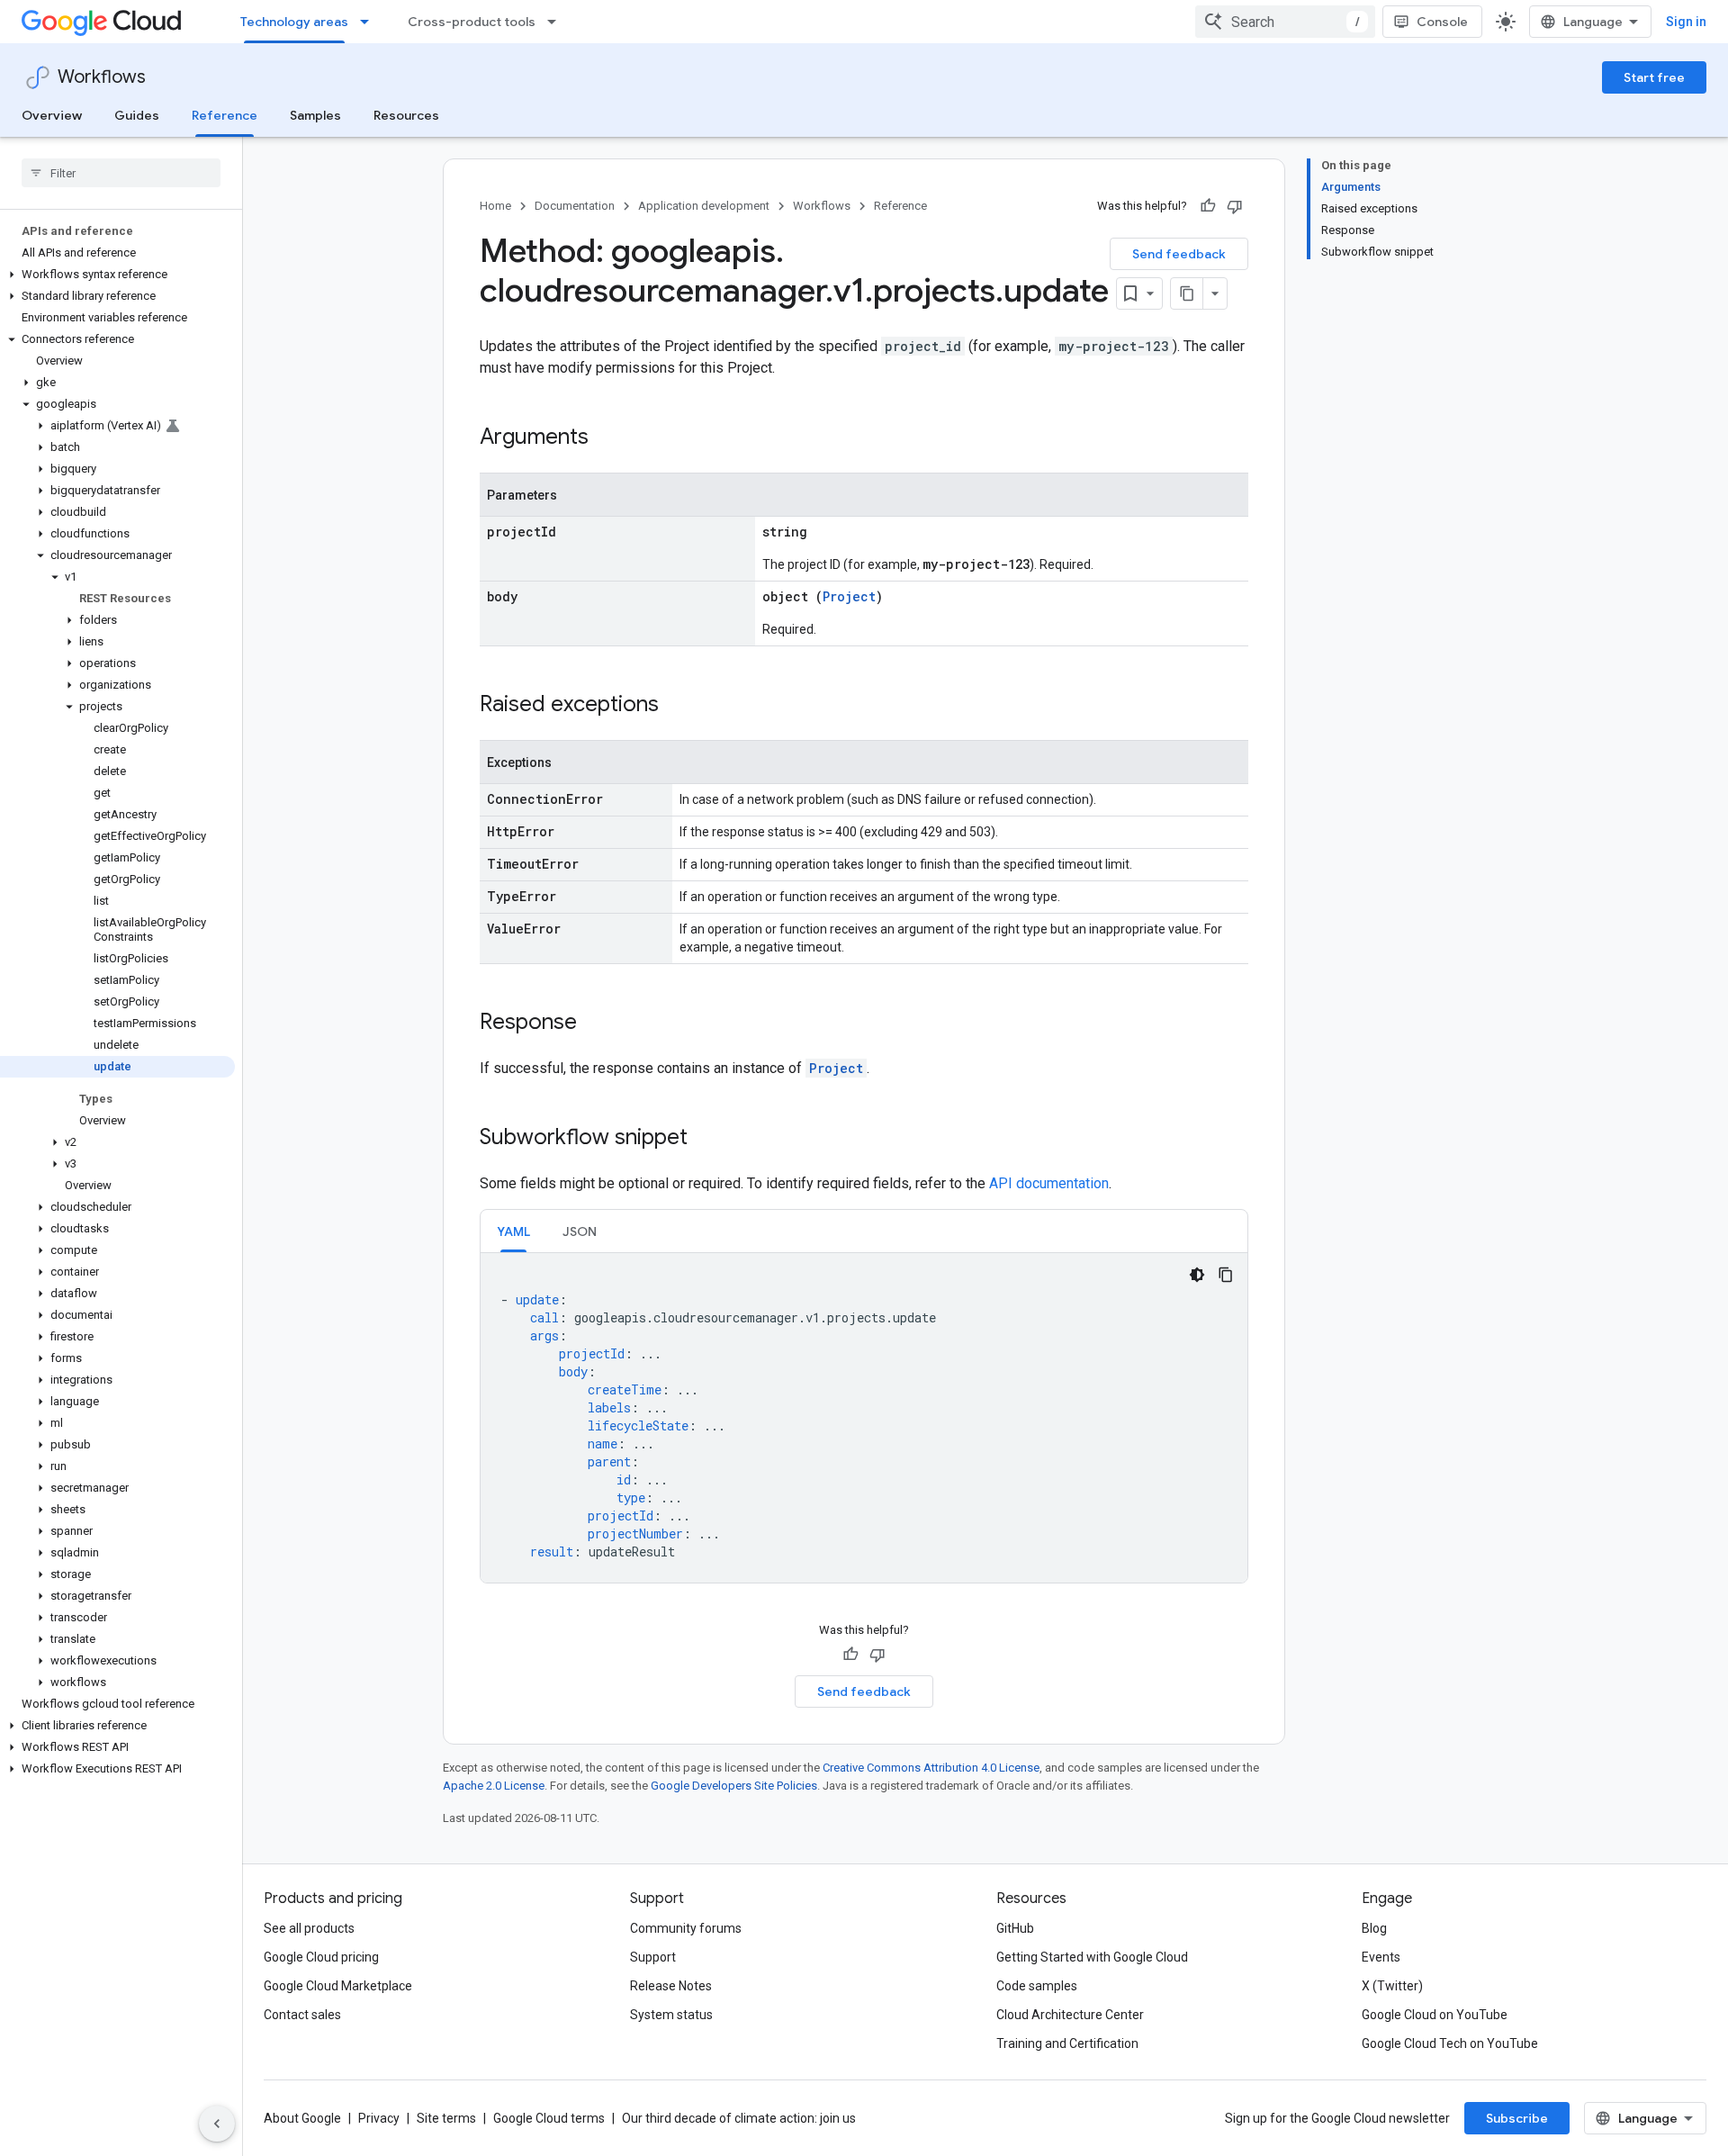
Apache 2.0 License (494, 1786)
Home (495, 206)
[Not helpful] (1235, 206)
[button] (117, 275)
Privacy (379, 2118)
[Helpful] (1208, 206)
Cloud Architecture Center (1070, 2015)
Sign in (1686, 22)
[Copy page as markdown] (1187, 293)
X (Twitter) (1392, 1986)
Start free (1654, 77)
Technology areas (294, 22)
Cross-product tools (472, 22)
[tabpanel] (864, 1418)
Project (849, 596)
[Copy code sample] (1226, 1275)
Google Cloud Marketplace (338, 1986)
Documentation (575, 206)
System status (671, 2015)
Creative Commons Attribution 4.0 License (931, 1768)
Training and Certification (1067, 2043)
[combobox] (1285, 22)
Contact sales (302, 2015)
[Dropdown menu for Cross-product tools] (557, 22)
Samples (315, 115)
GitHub (1015, 1928)
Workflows (102, 77)
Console (1442, 22)
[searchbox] (121, 173)
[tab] (513, 1231)
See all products (309, 1928)
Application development (704, 206)
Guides (137, 115)
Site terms (446, 2118)
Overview (52, 115)
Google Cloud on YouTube (1435, 2015)
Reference (225, 115)
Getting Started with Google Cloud (1092, 1957)
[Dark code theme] (1197, 1275)
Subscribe (1517, 2118)
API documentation (1049, 1183)
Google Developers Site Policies (734, 1786)
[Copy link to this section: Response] (595, 1024)
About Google (302, 2118)
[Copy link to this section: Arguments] (607, 438)
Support (653, 1957)
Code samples (1037, 1986)
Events (1381, 1957)
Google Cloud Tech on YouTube (1450, 2043)
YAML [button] (513, 1231)
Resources (406, 115)
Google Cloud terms (549, 2118)
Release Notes (671, 1986)
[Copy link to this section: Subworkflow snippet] (706, 1139)
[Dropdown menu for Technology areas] (370, 22)
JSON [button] (580, 1231)
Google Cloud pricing (321, 1957)
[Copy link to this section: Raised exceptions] (677, 706)
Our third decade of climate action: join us (739, 2118)
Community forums (686, 1928)
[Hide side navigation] (217, 2124)
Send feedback (1179, 254)
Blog (1374, 1928)
